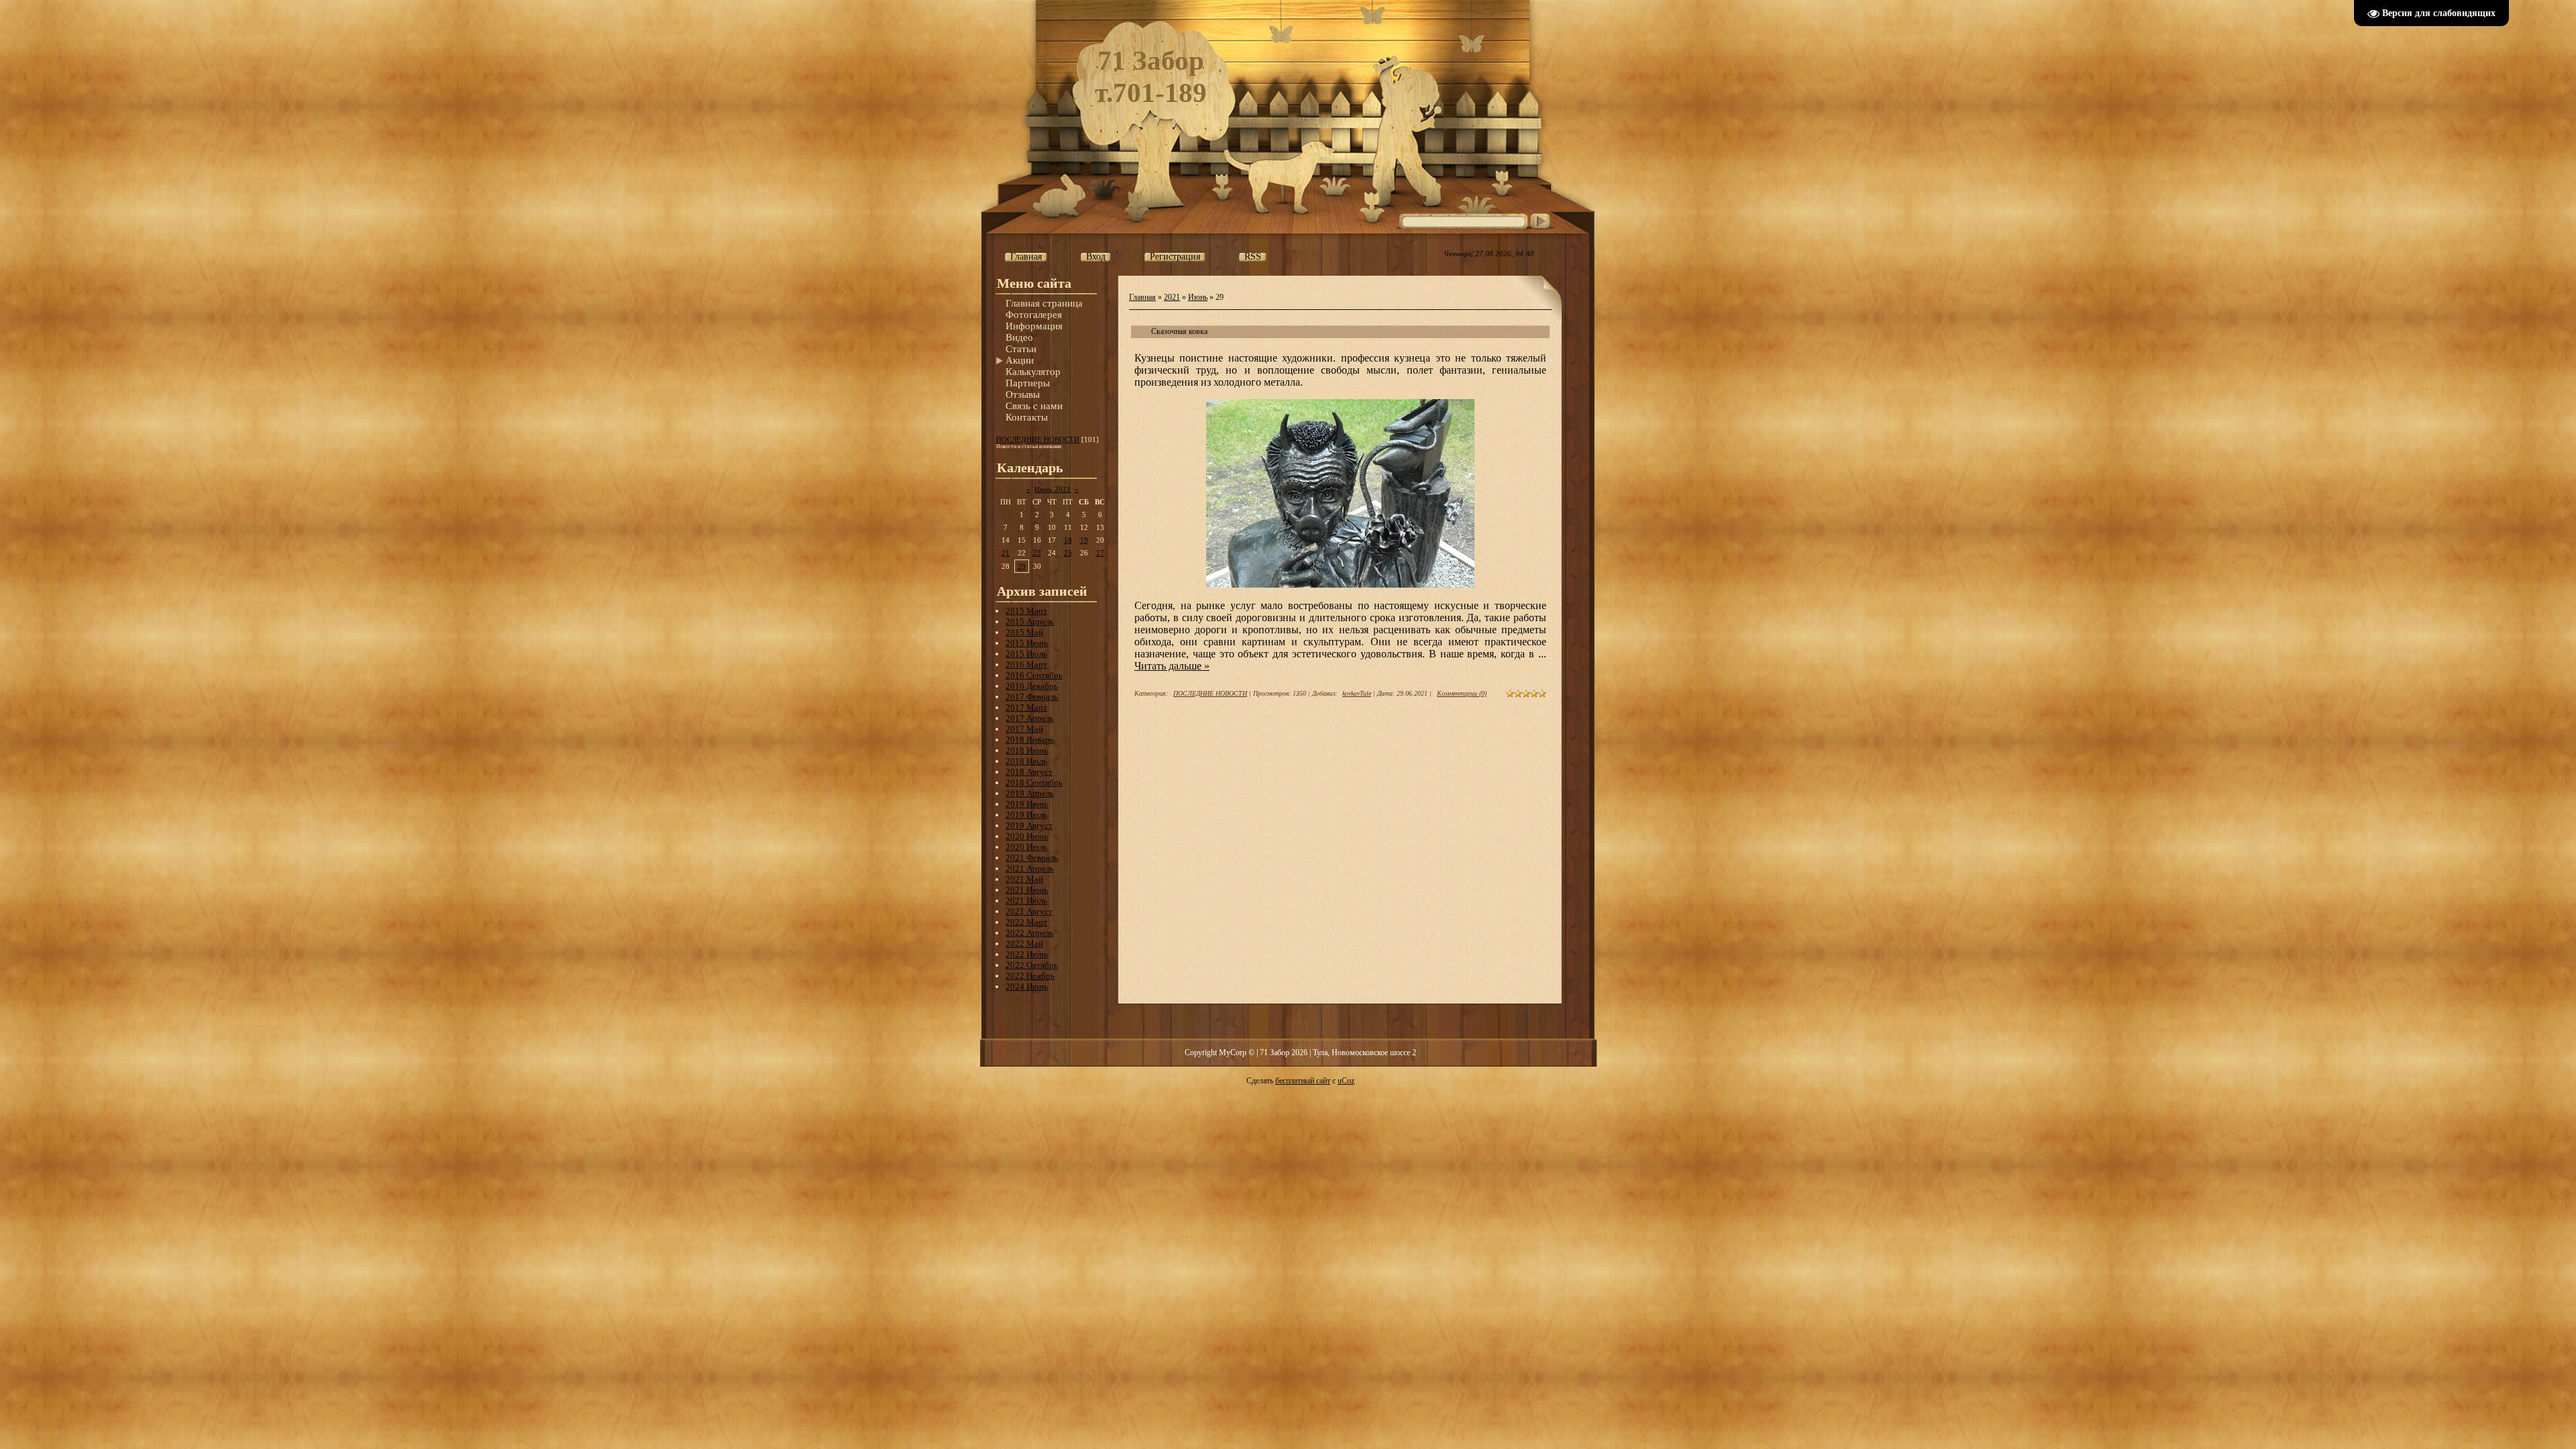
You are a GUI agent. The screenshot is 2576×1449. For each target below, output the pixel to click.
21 (1006, 553)
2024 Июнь (1027, 986)
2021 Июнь (1027, 890)
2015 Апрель (1030, 622)
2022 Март (1026, 922)
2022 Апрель (1030, 933)
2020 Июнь (1027, 836)
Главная (1142, 297)
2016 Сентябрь (1034, 675)
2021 (1172, 297)
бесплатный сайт (1303, 1081)
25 (1068, 553)
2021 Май (1024, 879)
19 (1084, 540)
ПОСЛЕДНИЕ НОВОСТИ (1038, 439)
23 (1037, 553)
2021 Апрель (1030, 868)
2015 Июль (1026, 654)
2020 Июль (1026, 847)
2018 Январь (1030, 740)
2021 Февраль (1032, 858)
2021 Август (1029, 911)
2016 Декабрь (1032, 686)
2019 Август (1029, 825)
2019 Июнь (1027, 804)
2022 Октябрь (1032, 965)
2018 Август (1029, 772)
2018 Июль (1026, 761)
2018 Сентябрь (1034, 783)
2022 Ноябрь (1030, 976)
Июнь (1198, 297)
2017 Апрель (1030, 718)
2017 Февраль (1032, 697)
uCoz (1346, 1081)
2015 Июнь (1027, 643)
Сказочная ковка (1179, 331)
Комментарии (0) (1462, 693)
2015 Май (1024, 632)
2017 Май (1024, 729)
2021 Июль (1026, 901)
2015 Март (1026, 611)
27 (1100, 553)
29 (1022, 566)
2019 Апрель (1030, 793)
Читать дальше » (1172, 666)
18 (1068, 540)
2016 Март (1026, 664)
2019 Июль (1026, 815)
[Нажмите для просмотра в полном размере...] (1340, 585)
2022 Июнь (1027, 954)
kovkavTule (1357, 693)
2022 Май (1024, 944)
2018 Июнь (1027, 750)
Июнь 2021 (1053, 489)
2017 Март (1026, 707)
